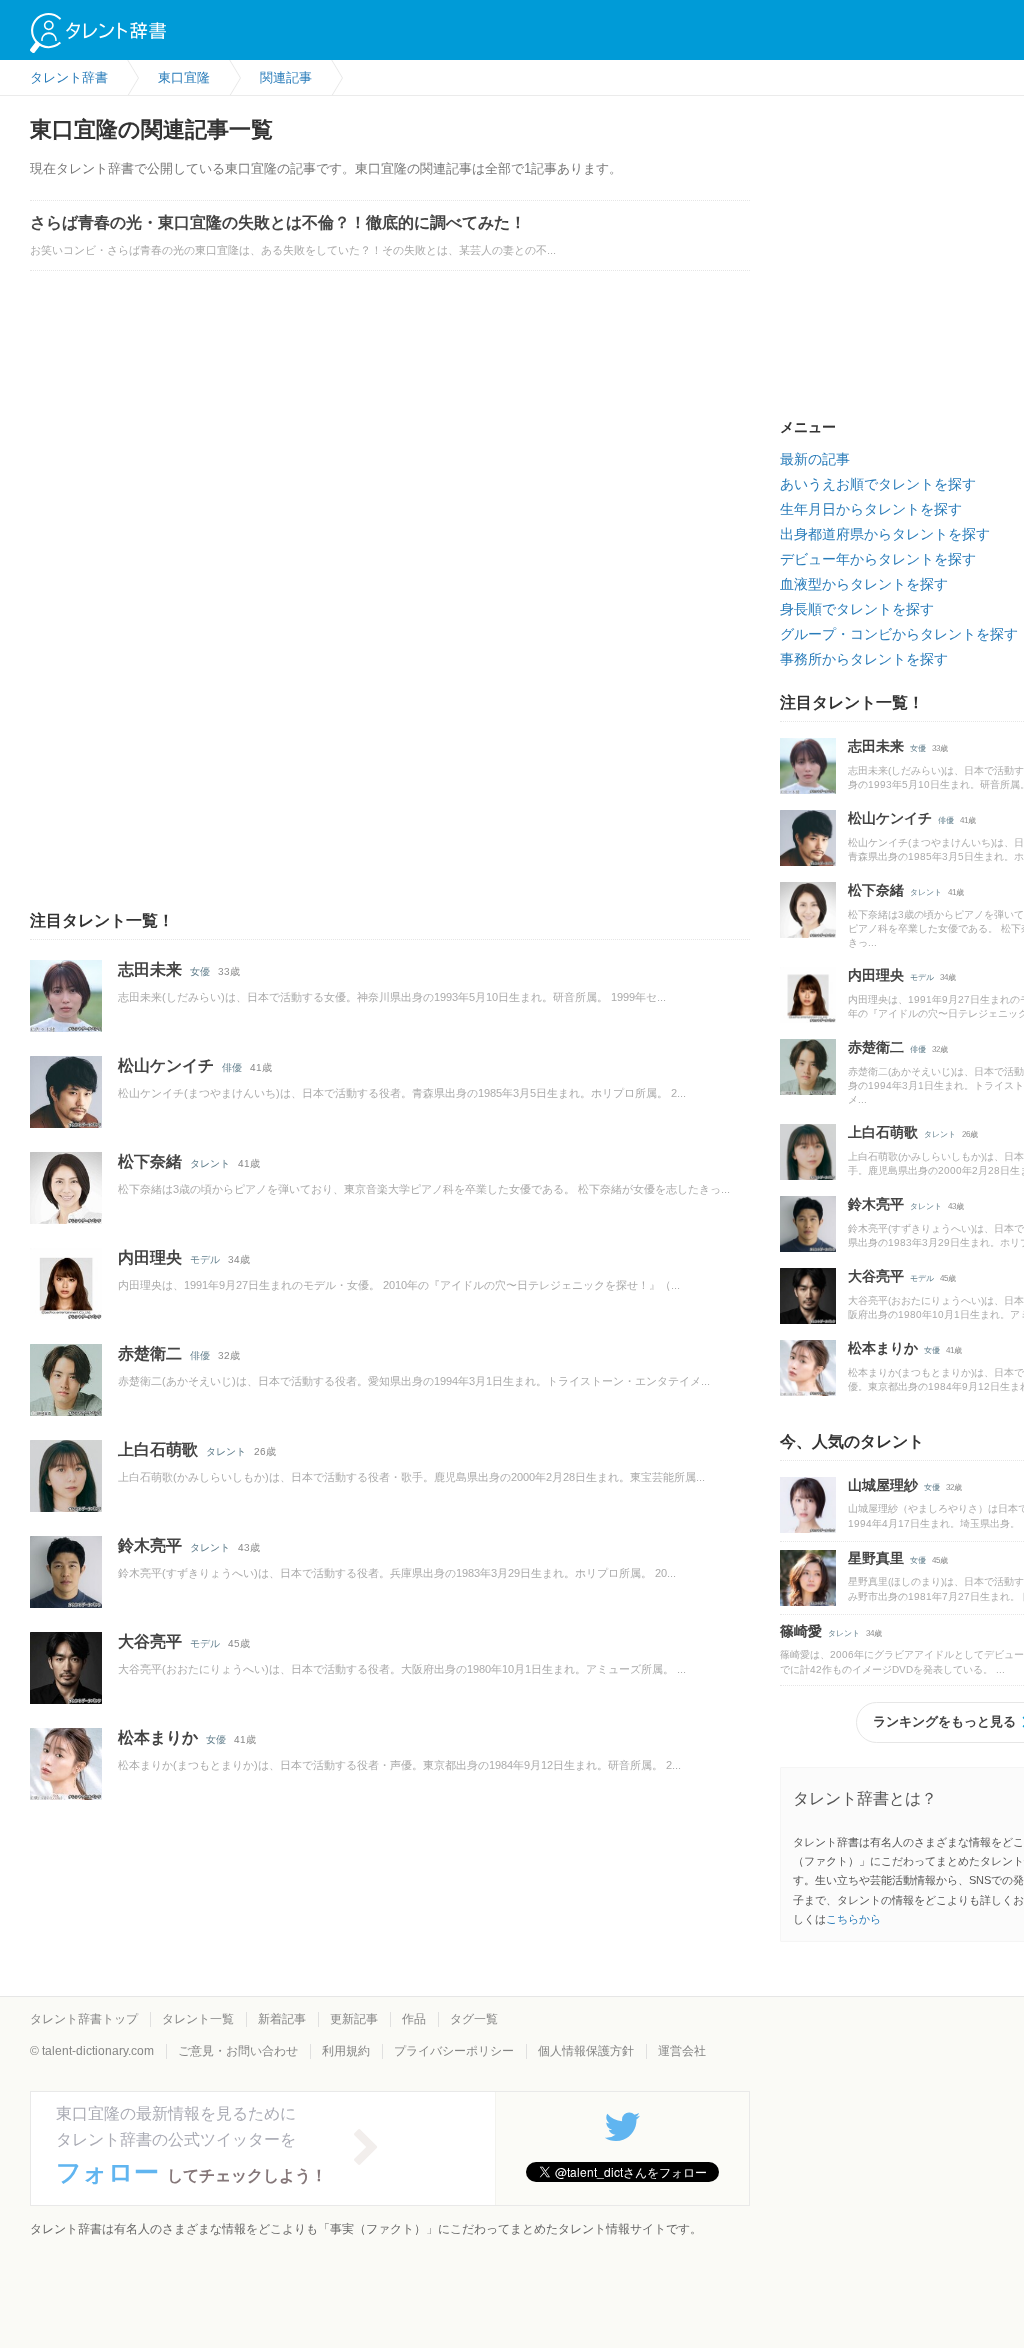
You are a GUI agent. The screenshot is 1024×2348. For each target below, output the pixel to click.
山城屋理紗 (883, 1485)
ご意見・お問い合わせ (238, 2051)
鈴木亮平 (150, 1545)
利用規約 (346, 2051)
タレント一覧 (198, 2019)
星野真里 (876, 1558)
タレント (210, 1163)
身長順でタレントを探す (857, 609)
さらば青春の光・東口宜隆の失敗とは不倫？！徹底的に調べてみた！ (278, 222)
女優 (200, 971)
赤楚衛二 (150, 1353)
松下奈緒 (150, 1161)
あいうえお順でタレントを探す (878, 484)
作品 (414, 2019)
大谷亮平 (150, 1641)
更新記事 (354, 2019)
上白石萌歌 (158, 1449)
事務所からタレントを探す (864, 659)
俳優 (232, 1067)
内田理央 (150, 1257)
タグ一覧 (474, 2019)
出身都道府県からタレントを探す (885, 534)
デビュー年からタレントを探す (878, 559)
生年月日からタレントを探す (871, 509)
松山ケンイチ (166, 1065)
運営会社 (682, 2051)
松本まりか (158, 1737)
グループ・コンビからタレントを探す (899, 634)
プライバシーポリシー (454, 2051)
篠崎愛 (801, 1631)
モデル (205, 1259)
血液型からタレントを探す (864, 584)
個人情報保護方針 (586, 2051)
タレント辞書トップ (84, 2019)
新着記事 (282, 2019)
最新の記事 (815, 459)
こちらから (853, 1919)
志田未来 (150, 969)
